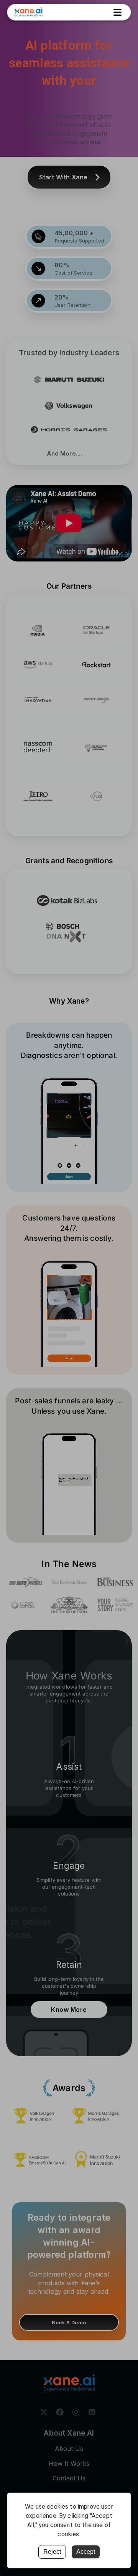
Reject (52, 2552)
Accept (86, 2552)
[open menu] (117, 12)
